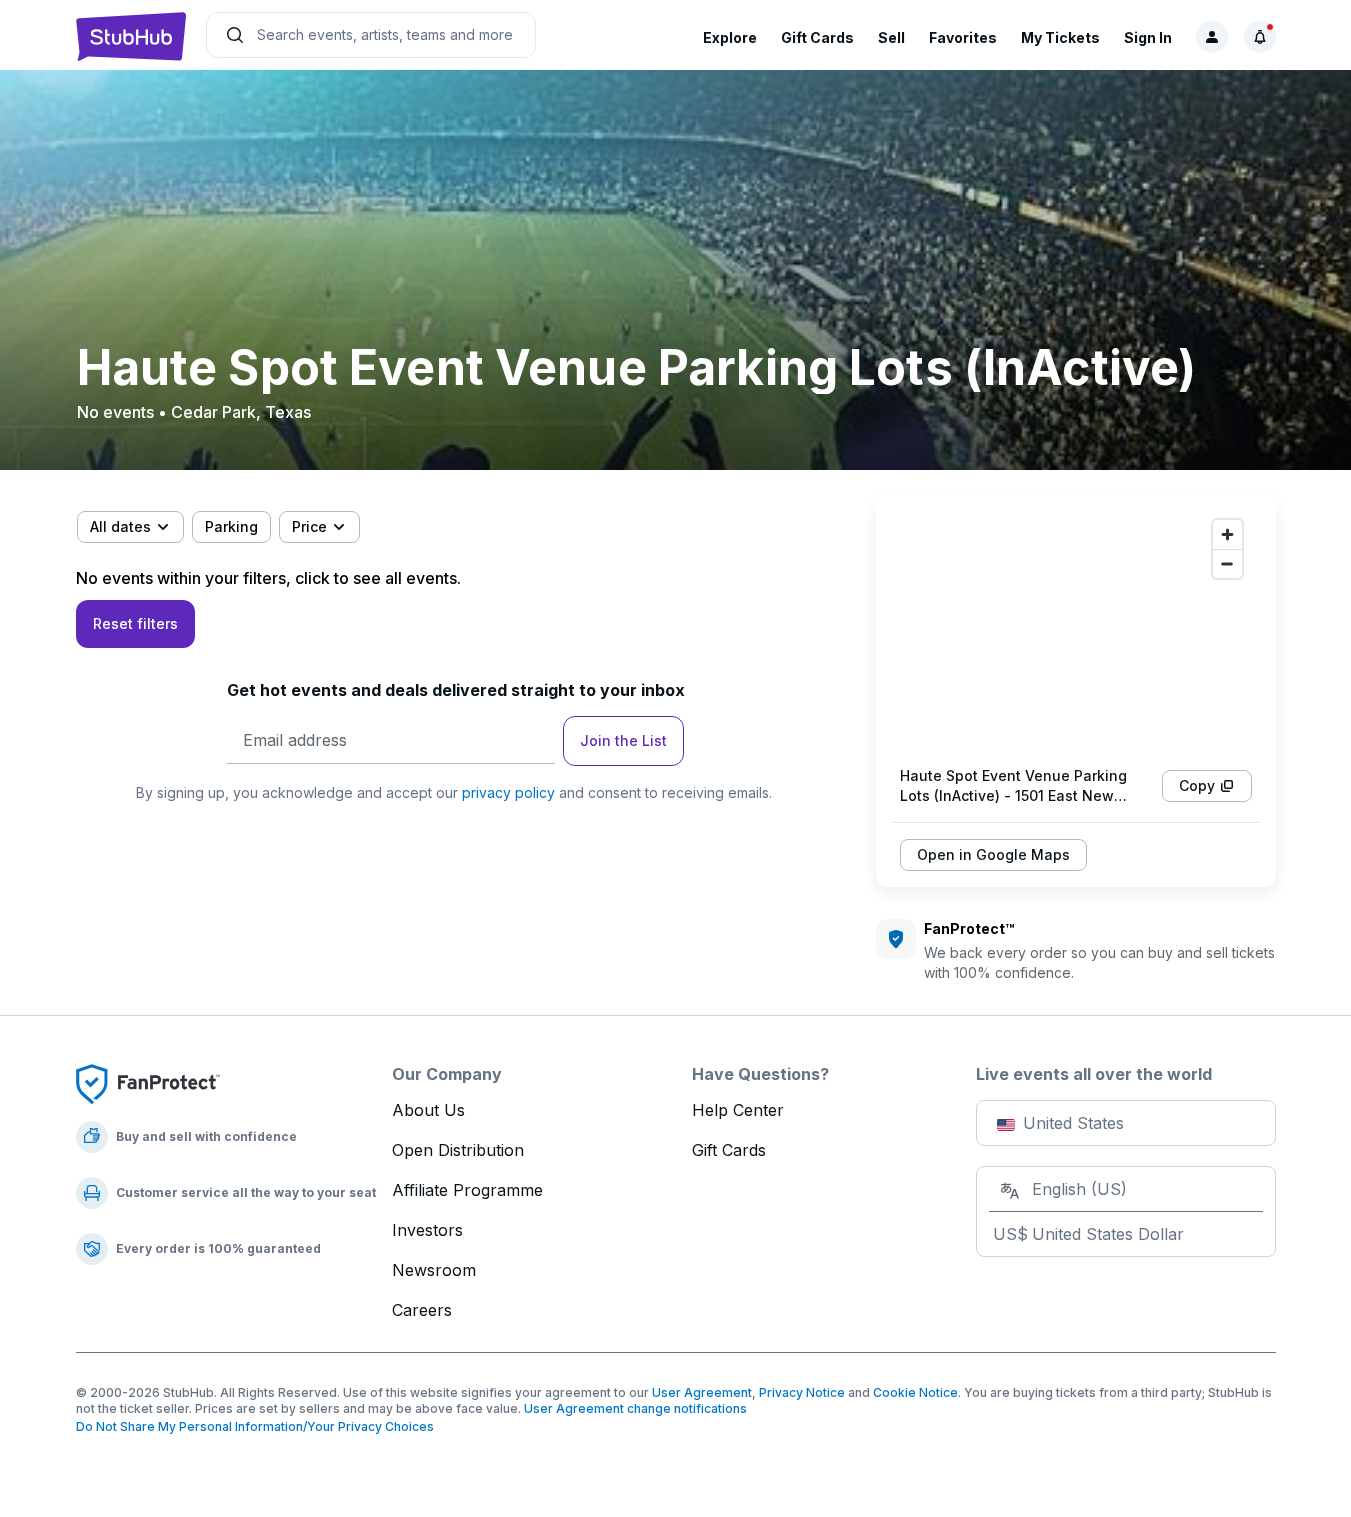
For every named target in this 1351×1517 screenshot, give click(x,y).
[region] (1076, 630)
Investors (427, 1230)
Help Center (738, 1110)
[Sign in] (1212, 37)
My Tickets (1060, 37)
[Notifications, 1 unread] (1260, 37)
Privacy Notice (802, 1392)
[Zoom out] (1227, 563)
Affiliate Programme (467, 1190)
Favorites (963, 37)
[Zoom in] (1227, 534)
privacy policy (508, 792)
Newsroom (434, 1270)
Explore (730, 37)
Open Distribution (458, 1150)
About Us (428, 1110)
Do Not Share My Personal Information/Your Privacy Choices (255, 1426)
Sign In (1148, 37)
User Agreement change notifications (635, 1408)
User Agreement (702, 1392)
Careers (422, 1310)
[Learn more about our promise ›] (148, 1083)
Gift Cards (817, 37)
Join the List (623, 740)
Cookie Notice (915, 1392)
